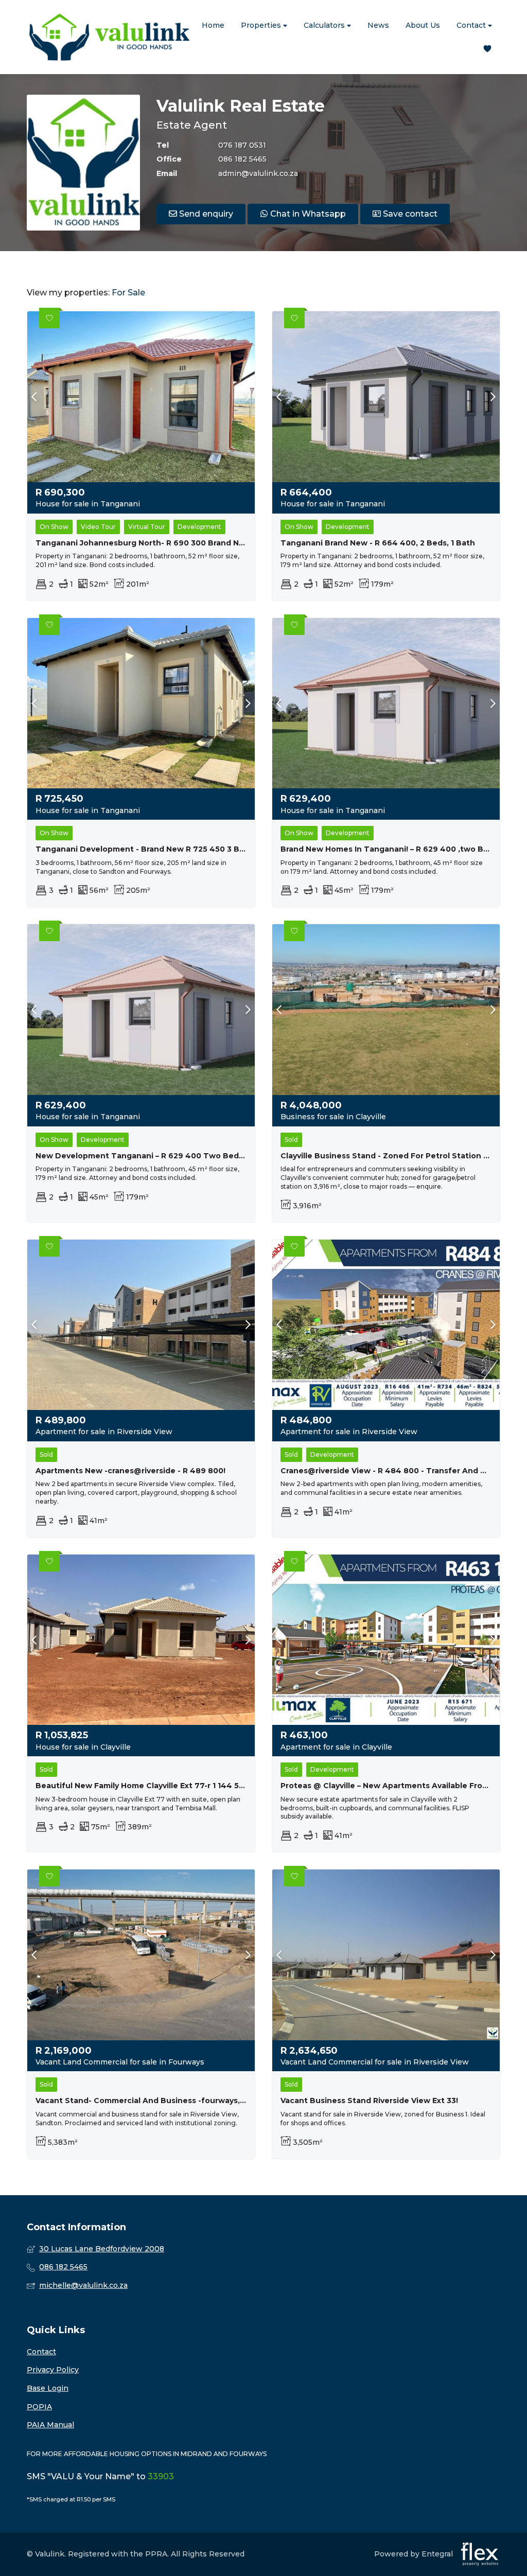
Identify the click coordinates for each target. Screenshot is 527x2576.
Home (213, 25)
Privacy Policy (53, 2370)
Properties (262, 25)
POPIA (39, 2407)
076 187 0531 (242, 145)
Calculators (325, 25)
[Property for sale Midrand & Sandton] (109, 37)
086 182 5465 (242, 159)
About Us (423, 25)
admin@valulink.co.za (258, 173)
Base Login (48, 2388)
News (378, 25)
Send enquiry (205, 214)
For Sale (128, 293)
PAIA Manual (50, 2425)
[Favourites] (487, 49)
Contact (472, 25)
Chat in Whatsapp (307, 214)
